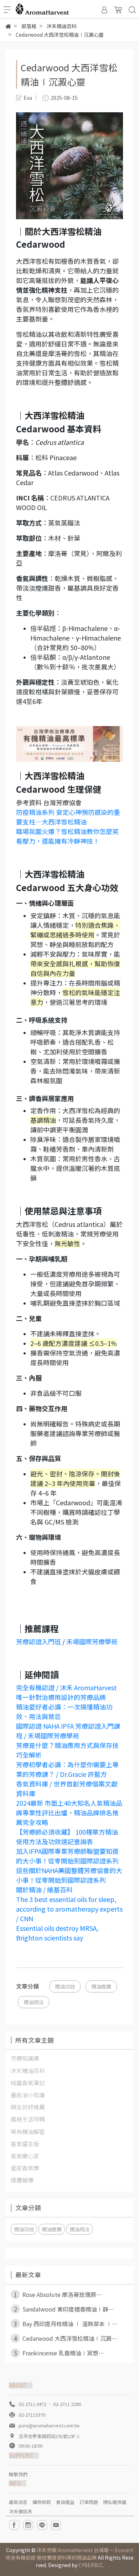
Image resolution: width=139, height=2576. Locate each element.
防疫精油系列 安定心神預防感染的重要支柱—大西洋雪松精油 (68, 817)
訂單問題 (89, 2502)
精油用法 (34, 2002)
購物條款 (42, 2502)
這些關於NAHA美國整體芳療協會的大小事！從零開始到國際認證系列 (69, 1875)
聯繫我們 (18, 2474)
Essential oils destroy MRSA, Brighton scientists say (57, 1933)
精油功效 (65, 1986)
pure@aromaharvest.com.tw (49, 2425)
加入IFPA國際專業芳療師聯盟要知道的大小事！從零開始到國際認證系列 (67, 1856)
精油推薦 (101, 1986)
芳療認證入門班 (38, 1641)
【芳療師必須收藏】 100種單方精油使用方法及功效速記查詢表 (67, 1837)
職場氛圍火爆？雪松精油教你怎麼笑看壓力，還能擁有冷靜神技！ (67, 836)
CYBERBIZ (91, 2565)
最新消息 (18, 2502)
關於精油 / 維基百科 (44, 1889)
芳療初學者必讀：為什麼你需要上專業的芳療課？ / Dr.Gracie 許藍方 (67, 1769)
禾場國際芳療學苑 (92, 1641)
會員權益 (65, 2502)
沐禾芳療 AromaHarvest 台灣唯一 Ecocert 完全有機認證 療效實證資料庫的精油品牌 (69, 2554)
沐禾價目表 (20, 2511)
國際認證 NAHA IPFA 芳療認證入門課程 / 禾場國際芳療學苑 (68, 1731)
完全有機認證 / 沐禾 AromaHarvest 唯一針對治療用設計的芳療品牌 (66, 1692)
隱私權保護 (115, 2502)
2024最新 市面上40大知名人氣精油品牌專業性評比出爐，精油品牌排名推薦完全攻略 (69, 1813)
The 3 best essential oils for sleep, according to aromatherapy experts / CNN (69, 1909)
